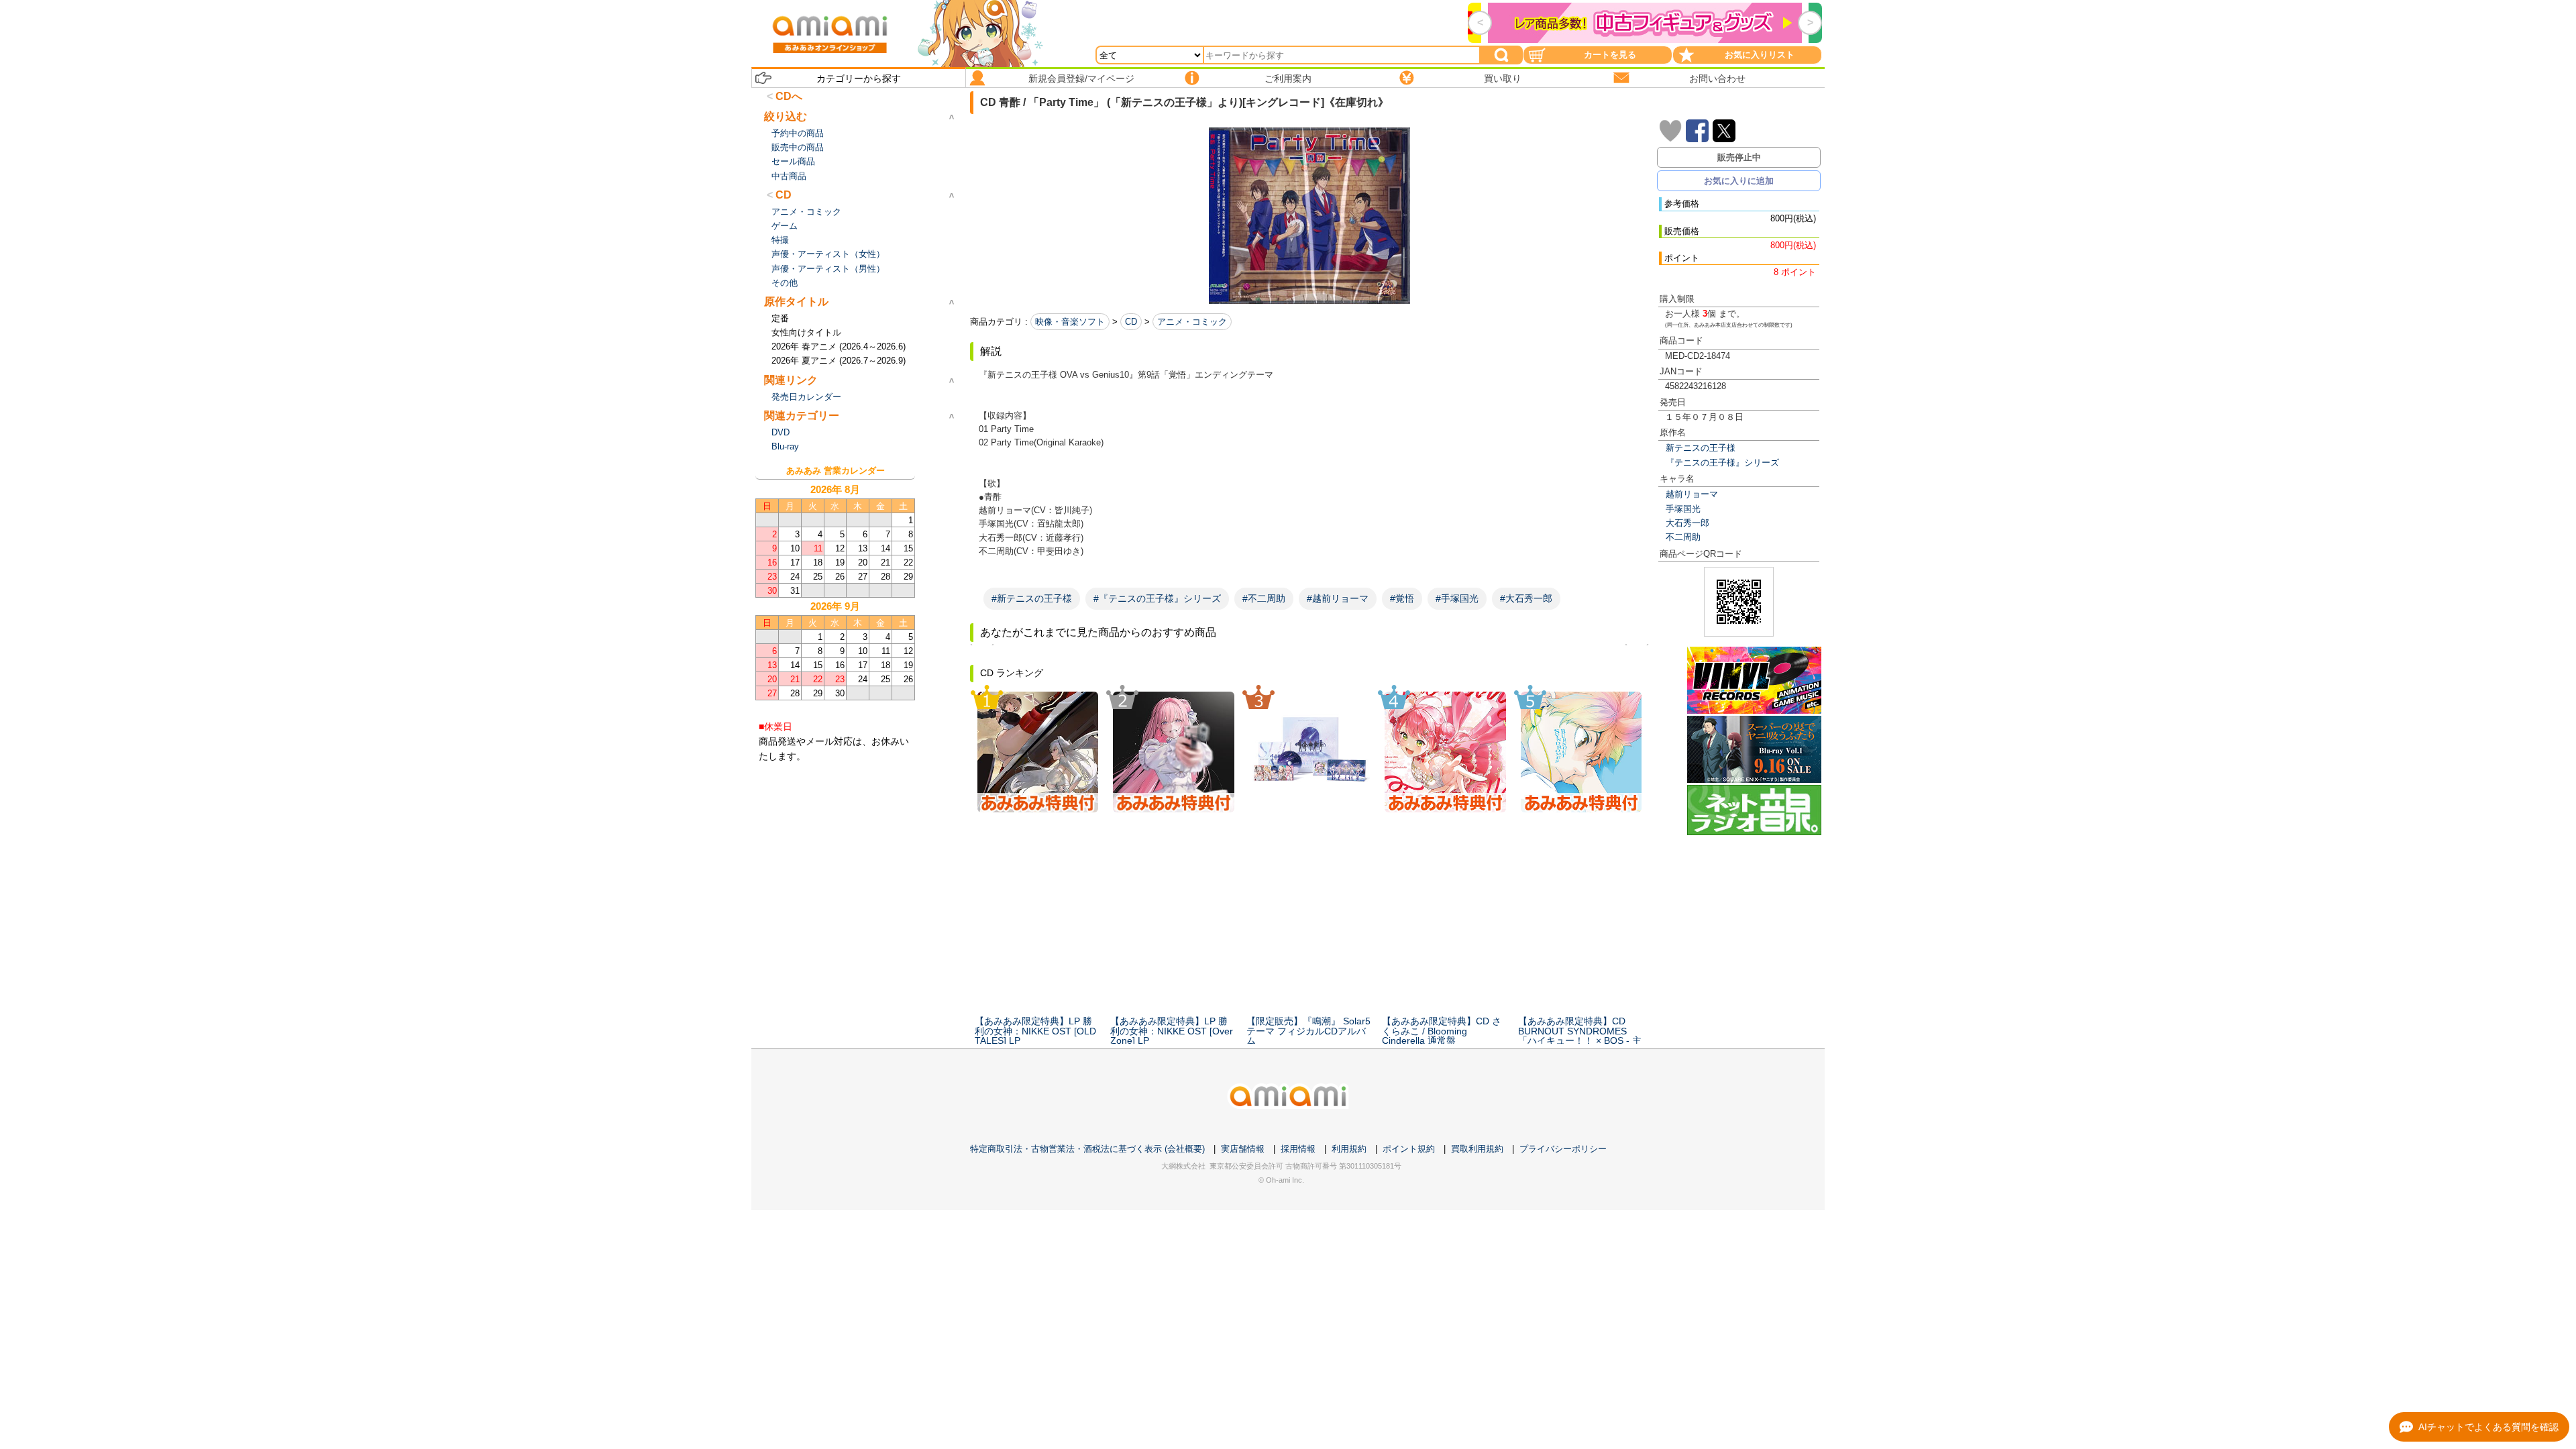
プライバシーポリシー (1563, 1149)
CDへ (789, 96)
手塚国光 (1683, 509)
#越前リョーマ (1338, 598)
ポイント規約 (1409, 1149)
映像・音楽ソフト (1070, 322)
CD (1131, 322)
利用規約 (1349, 1149)
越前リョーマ (1692, 494)
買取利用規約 (1477, 1149)
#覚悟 (1402, 598)
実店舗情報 (1243, 1149)
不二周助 (1683, 537)
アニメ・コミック (1192, 322)
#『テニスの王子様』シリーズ (1157, 598)
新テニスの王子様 (1701, 448)
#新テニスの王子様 (1032, 598)
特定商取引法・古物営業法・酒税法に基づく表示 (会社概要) (1087, 1149)
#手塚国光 (1457, 598)
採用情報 (1298, 1149)
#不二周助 (1264, 598)
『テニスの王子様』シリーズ (1722, 463)
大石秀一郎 (1687, 523)
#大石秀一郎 (1526, 598)
